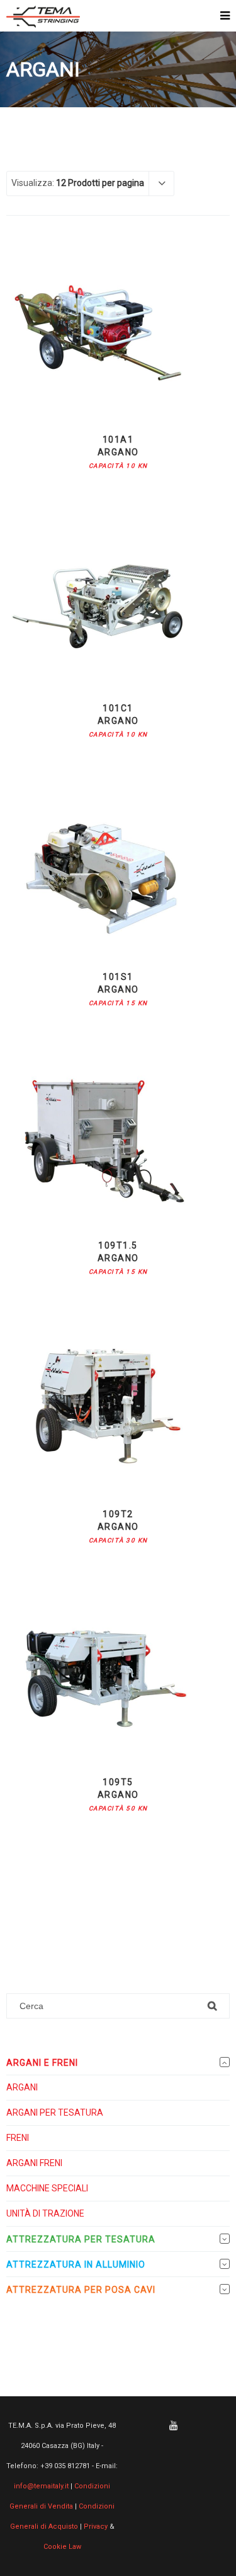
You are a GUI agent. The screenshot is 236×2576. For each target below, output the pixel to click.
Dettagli (118, 392)
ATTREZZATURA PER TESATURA (81, 2239)
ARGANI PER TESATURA (55, 2113)
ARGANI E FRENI (42, 2063)
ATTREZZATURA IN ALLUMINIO (76, 2264)
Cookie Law (62, 2547)
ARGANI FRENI (34, 2163)
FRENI (18, 2138)
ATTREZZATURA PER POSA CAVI (81, 2290)
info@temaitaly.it (41, 2486)
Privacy (96, 2526)
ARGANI (22, 2087)
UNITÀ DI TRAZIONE (45, 2213)
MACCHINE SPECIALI (47, 2188)
